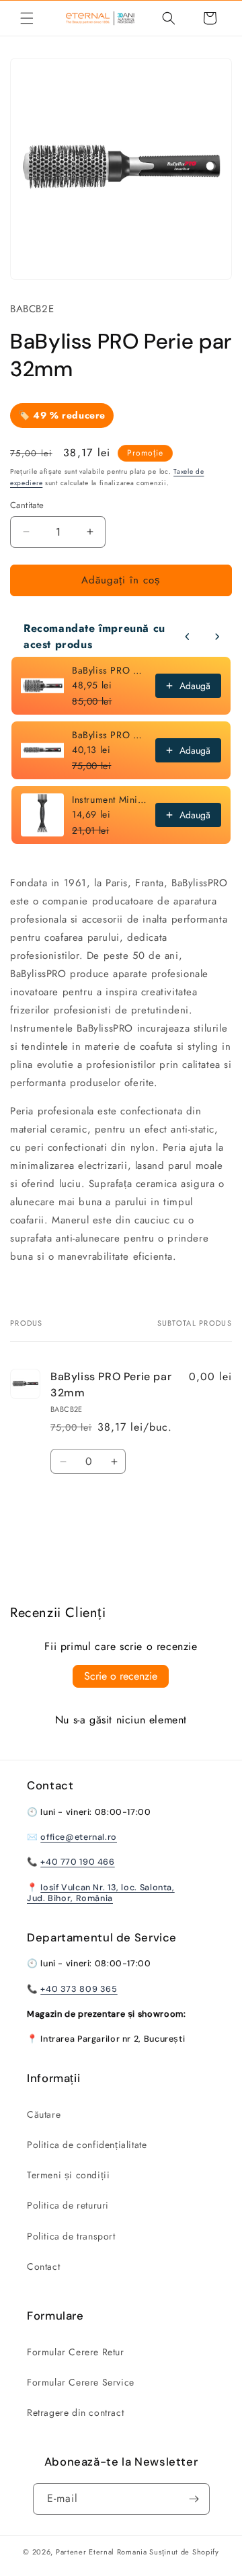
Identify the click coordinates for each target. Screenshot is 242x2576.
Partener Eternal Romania (102, 2552)
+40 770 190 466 (77, 1862)
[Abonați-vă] (194, 2499)
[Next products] (217, 637)
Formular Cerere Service (81, 2382)
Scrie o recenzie (121, 1676)
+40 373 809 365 (79, 1989)
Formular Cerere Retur (76, 2352)
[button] (27, 18)
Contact (43, 2266)
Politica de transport (71, 2236)
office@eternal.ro (79, 1837)
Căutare (44, 2114)
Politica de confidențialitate (87, 2145)
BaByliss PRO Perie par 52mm (110, 670)
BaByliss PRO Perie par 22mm (110, 735)
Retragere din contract (75, 2412)
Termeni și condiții (68, 2175)
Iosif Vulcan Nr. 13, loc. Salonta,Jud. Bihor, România (101, 1893)
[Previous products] (188, 637)
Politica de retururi (68, 2205)
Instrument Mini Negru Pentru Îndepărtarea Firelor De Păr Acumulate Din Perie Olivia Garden (110, 799)
